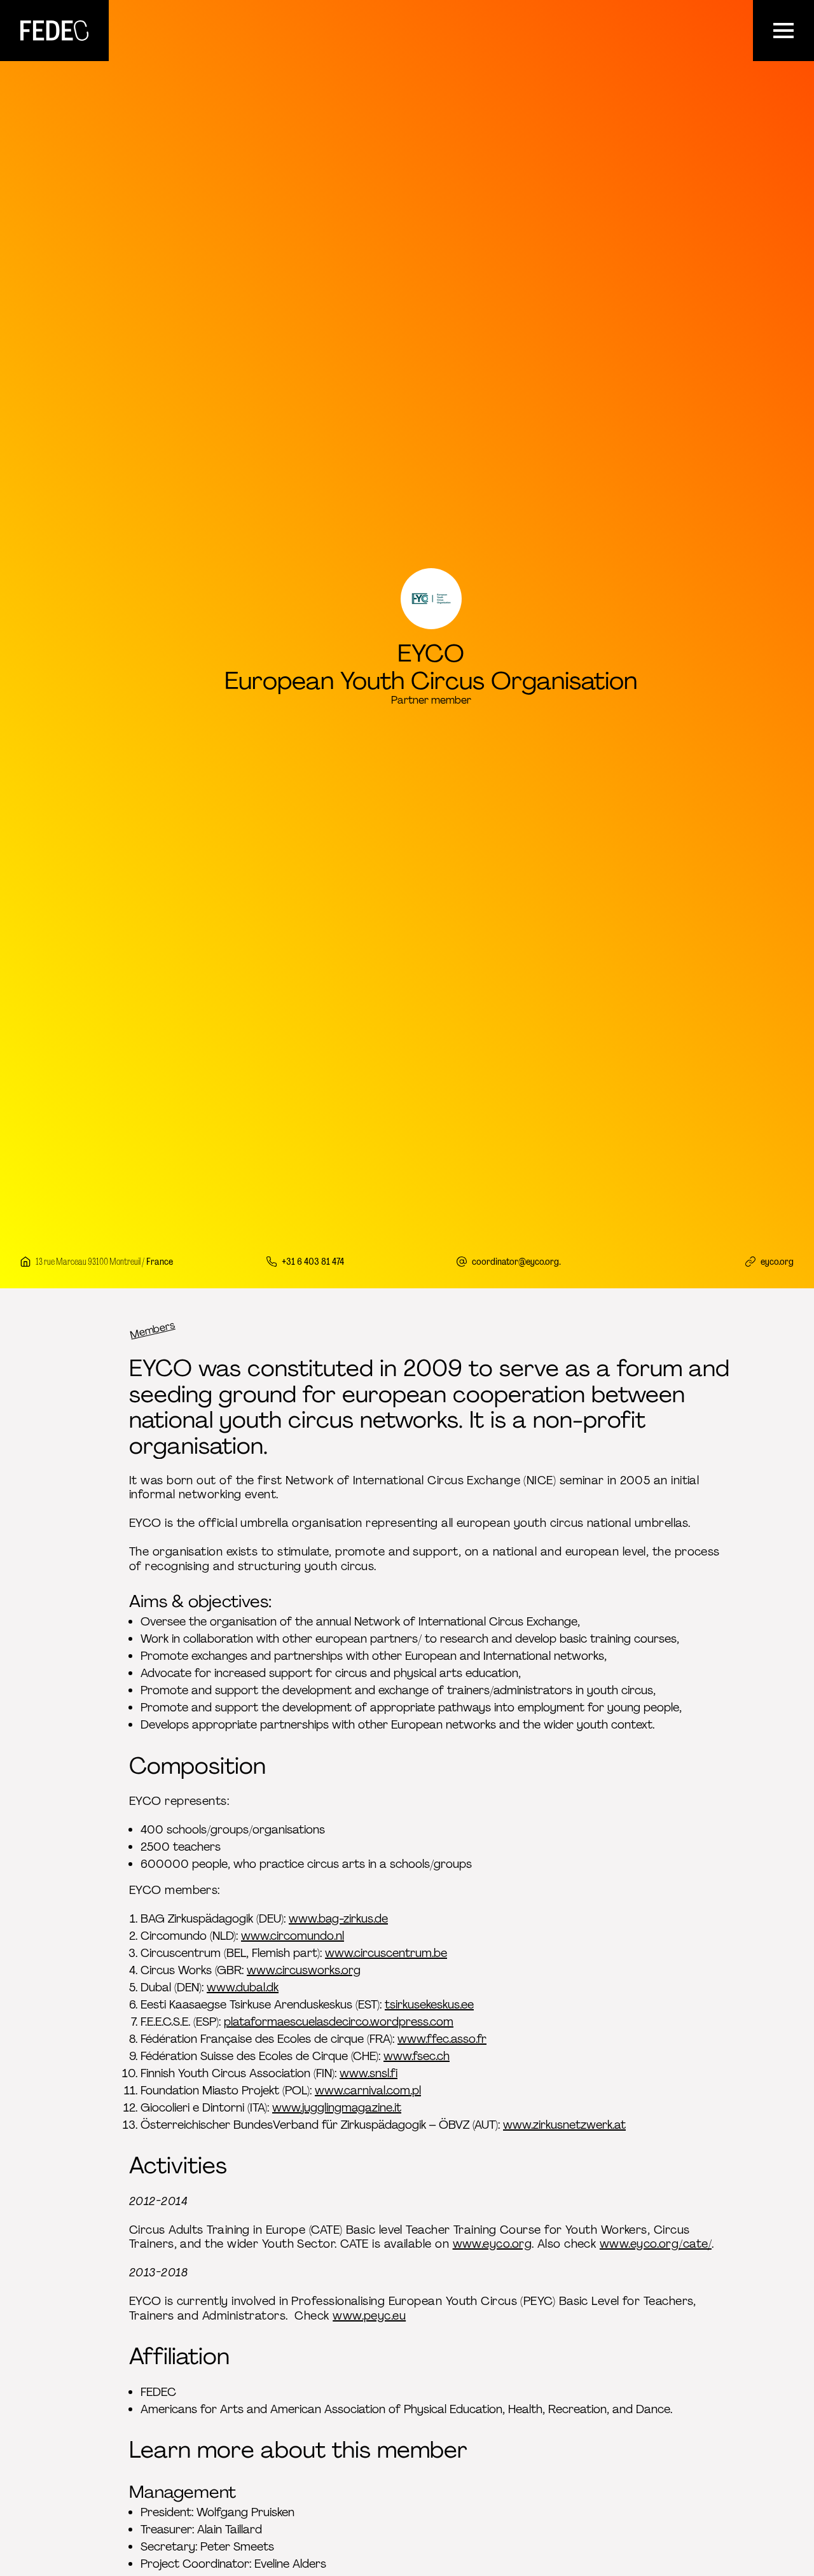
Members (153, 1330)
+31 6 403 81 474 (313, 1261)
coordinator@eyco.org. (516, 1261)
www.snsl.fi (369, 2073)
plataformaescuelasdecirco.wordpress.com (339, 2022)
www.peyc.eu (369, 2316)
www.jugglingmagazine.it (337, 2108)
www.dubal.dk (243, 1988)
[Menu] (783, 31)
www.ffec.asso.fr (442, 2039)
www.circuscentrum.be (386, 1953)
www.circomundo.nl (293, 1936)
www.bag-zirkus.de (338, 1919)
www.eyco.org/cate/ (656, 2244)
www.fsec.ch (417, 2056)
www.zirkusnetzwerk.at (564, 2125)
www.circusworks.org (304, 1970)
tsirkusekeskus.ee (429, 2005)
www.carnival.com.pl (368, 2091)
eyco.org (777, 1261)
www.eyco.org (492, 2244)
